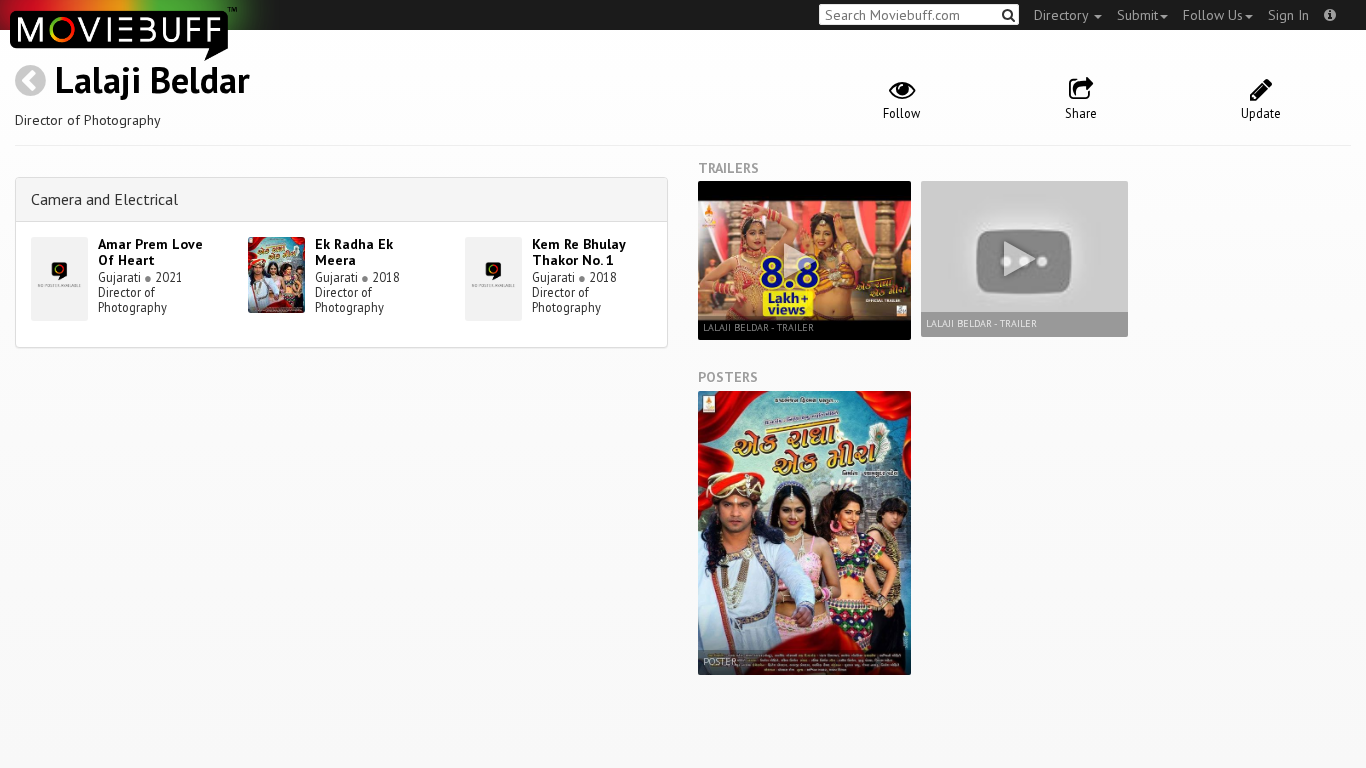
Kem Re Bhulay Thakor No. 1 (578, 252)
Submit (1137, 15)
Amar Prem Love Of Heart (150, 252)
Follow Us (1213, 15)
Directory (1063, 15)
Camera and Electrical (104, 199)
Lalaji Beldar (152, 79)
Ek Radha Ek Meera (354, 252)
